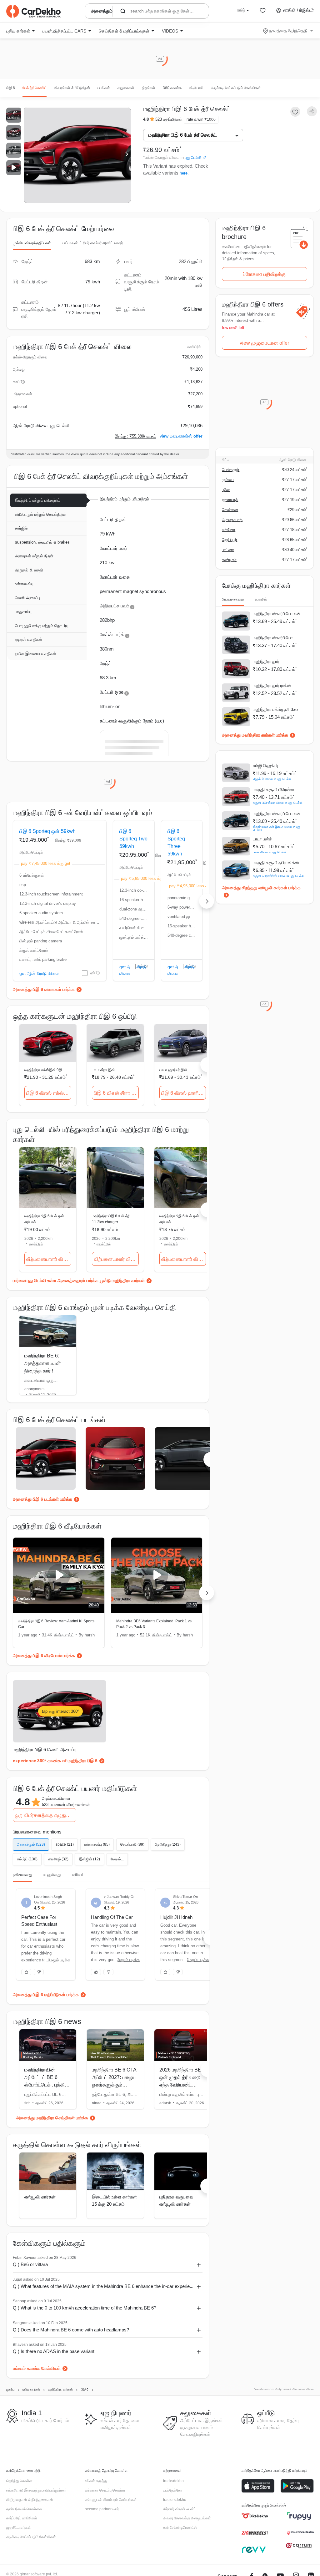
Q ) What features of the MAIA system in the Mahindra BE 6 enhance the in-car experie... (103, 2286)
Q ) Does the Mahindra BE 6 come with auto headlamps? (71, 2330)
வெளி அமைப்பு (27, 598)
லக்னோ (229, 530)
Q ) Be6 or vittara (30, 2264)
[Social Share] (312, 112)
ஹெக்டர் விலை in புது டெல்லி (272, 779)
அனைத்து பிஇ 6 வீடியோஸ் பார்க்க (44, 1656)
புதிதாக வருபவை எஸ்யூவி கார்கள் (176, 2200)
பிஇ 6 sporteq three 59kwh (176, 842)
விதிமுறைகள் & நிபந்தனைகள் (30, 2500)
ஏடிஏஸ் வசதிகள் (29, 639)
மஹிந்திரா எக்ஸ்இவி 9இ (43, 1070)
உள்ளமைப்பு (24, 584)
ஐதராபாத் (230, 500)
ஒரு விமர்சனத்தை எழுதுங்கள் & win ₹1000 (45, 1815)
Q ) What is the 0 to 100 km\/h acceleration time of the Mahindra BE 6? (85, 2308)
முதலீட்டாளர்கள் (19, 2528)
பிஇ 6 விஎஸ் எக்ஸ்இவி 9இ (49, 1093)
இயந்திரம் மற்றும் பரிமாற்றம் (38, 500)
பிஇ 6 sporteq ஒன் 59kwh (47, 831)
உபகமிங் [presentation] (261, 599)
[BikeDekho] (255, 2516)
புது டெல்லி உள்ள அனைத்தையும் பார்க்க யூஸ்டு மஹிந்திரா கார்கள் (86, 1280)
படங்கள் (104, 88)
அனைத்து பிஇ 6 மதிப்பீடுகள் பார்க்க (46, 1995)
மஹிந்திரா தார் (266, 662)
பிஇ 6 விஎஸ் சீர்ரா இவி (116, 1093)
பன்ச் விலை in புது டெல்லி (270, 852)
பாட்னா (228, 550)
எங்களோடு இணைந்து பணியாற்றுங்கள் (36, 2490)
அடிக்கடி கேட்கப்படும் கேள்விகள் (236, 88)
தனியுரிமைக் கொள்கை (24, 2509)
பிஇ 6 (11, 88)
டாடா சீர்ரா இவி (103, 1070)
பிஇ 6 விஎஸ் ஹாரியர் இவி (184, 1093)
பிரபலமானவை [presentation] (233, 599)
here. (184, 173)
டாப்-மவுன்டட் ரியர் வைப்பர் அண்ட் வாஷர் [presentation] (92, 243)
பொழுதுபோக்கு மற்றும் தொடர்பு (42, 626)
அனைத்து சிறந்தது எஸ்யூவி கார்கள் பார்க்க (261, 888)
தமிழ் (241, 10)
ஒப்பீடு (95, 973)
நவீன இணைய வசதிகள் (36, 654)
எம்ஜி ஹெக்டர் (266, 766)
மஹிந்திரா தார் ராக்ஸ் (272, 686)
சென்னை (230, 510)
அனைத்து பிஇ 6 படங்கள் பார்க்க (42, 1499)
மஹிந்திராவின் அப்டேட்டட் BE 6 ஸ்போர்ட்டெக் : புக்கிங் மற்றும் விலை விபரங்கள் (46, 2085)
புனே (226, 490)
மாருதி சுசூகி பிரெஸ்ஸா (274, 789)
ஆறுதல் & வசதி (29, 570)
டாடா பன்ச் (262, 839)
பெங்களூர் (231, 470)
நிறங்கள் (149, 88)
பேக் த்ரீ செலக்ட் (35, 88)
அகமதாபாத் (232, 520)
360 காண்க (172, 88)
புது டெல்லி (193, 158)
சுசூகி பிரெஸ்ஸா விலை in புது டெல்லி (278, 803)
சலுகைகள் (126, 88)
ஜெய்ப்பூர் (230, 540)
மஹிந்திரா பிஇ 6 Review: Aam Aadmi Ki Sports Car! (56, 1624)
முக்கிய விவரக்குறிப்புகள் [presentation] (32, 243)
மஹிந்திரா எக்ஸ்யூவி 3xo (275, 709)
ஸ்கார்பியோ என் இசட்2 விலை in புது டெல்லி (277, 828)
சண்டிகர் (229, 560)
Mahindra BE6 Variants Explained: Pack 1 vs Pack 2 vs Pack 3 (154, 1624)
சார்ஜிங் (21, 528)
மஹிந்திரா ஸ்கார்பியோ (273, 638)
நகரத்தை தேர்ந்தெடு (288, 31)
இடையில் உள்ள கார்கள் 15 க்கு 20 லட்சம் (114, 2200)
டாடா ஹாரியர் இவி (173, 1070)
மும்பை (228, 480)
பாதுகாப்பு (23, 612)
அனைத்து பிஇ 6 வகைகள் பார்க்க (44, 989)
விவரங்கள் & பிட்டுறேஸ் (72, 88)
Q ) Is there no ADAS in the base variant (54, 2351)
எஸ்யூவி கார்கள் (40, 2197)
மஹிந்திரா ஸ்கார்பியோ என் (277, 614)
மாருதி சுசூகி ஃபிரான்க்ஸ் (276, 863)
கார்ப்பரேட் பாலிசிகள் (22, 2518)
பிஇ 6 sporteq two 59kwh (133, 839)
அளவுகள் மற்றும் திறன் (34, 556)
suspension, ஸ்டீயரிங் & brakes (42, 542)
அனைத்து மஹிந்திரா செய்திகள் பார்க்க (52, 2118)
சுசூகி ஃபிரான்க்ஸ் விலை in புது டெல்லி (279, 876)
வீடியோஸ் (196, 88)
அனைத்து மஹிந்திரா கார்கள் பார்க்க (255, 735)
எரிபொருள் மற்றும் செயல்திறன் (41, 514)
